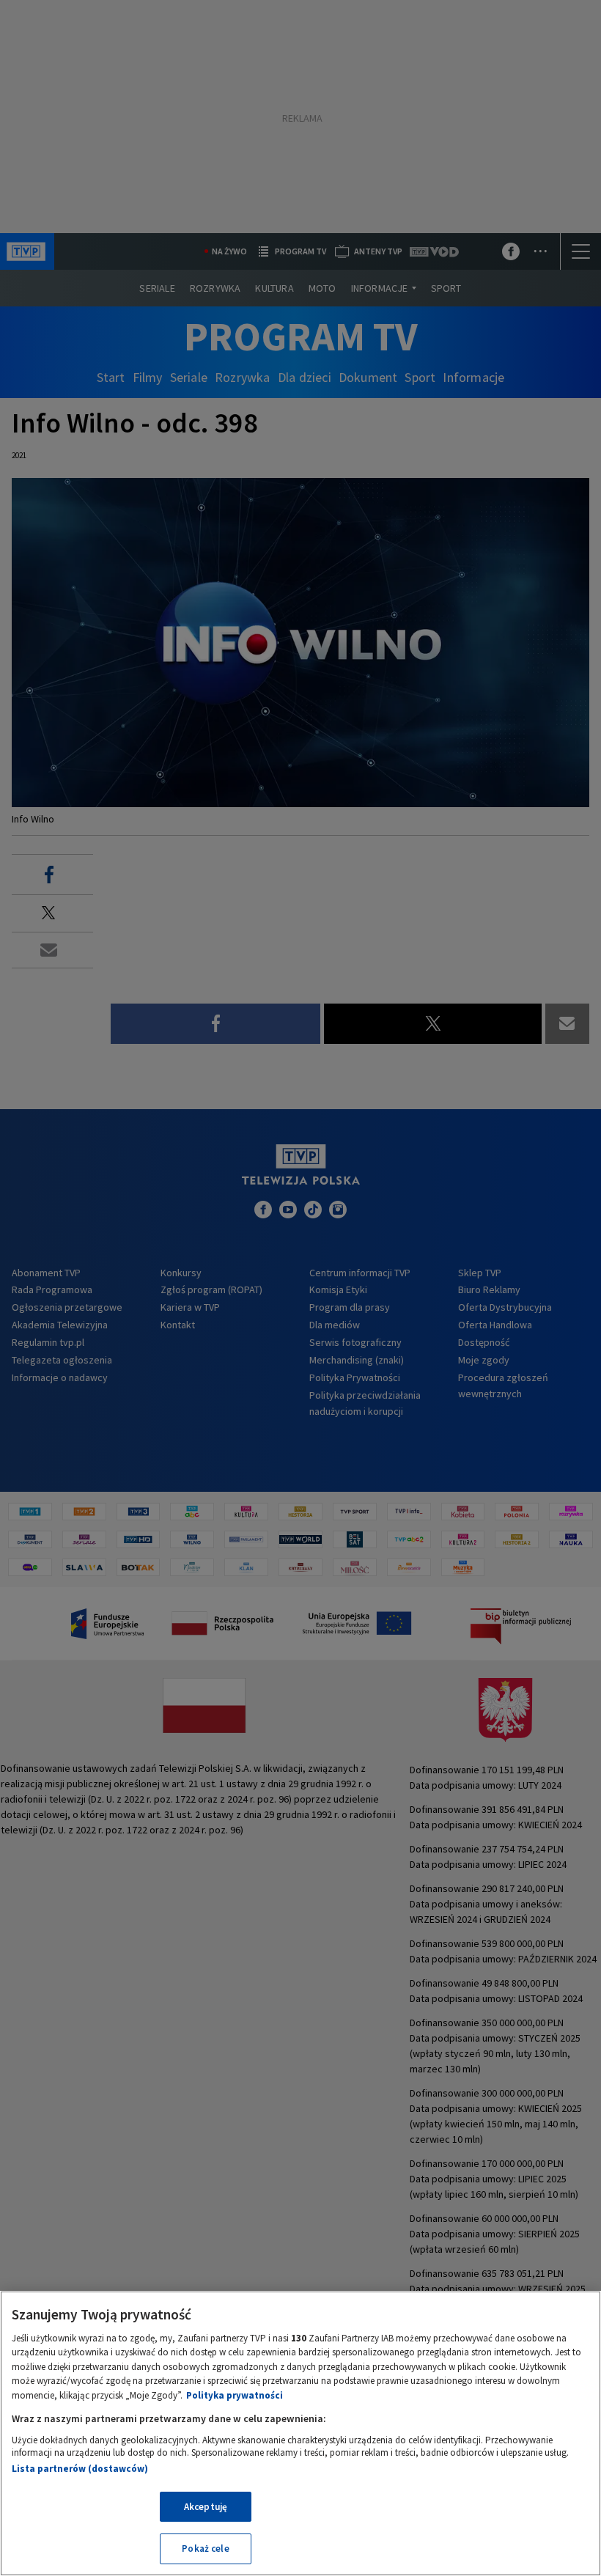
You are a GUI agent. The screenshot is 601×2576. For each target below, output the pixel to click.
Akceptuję (206, 2507)
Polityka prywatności (235, 2395)
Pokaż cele (205, 2549)
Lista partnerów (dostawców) (80, 2469)
